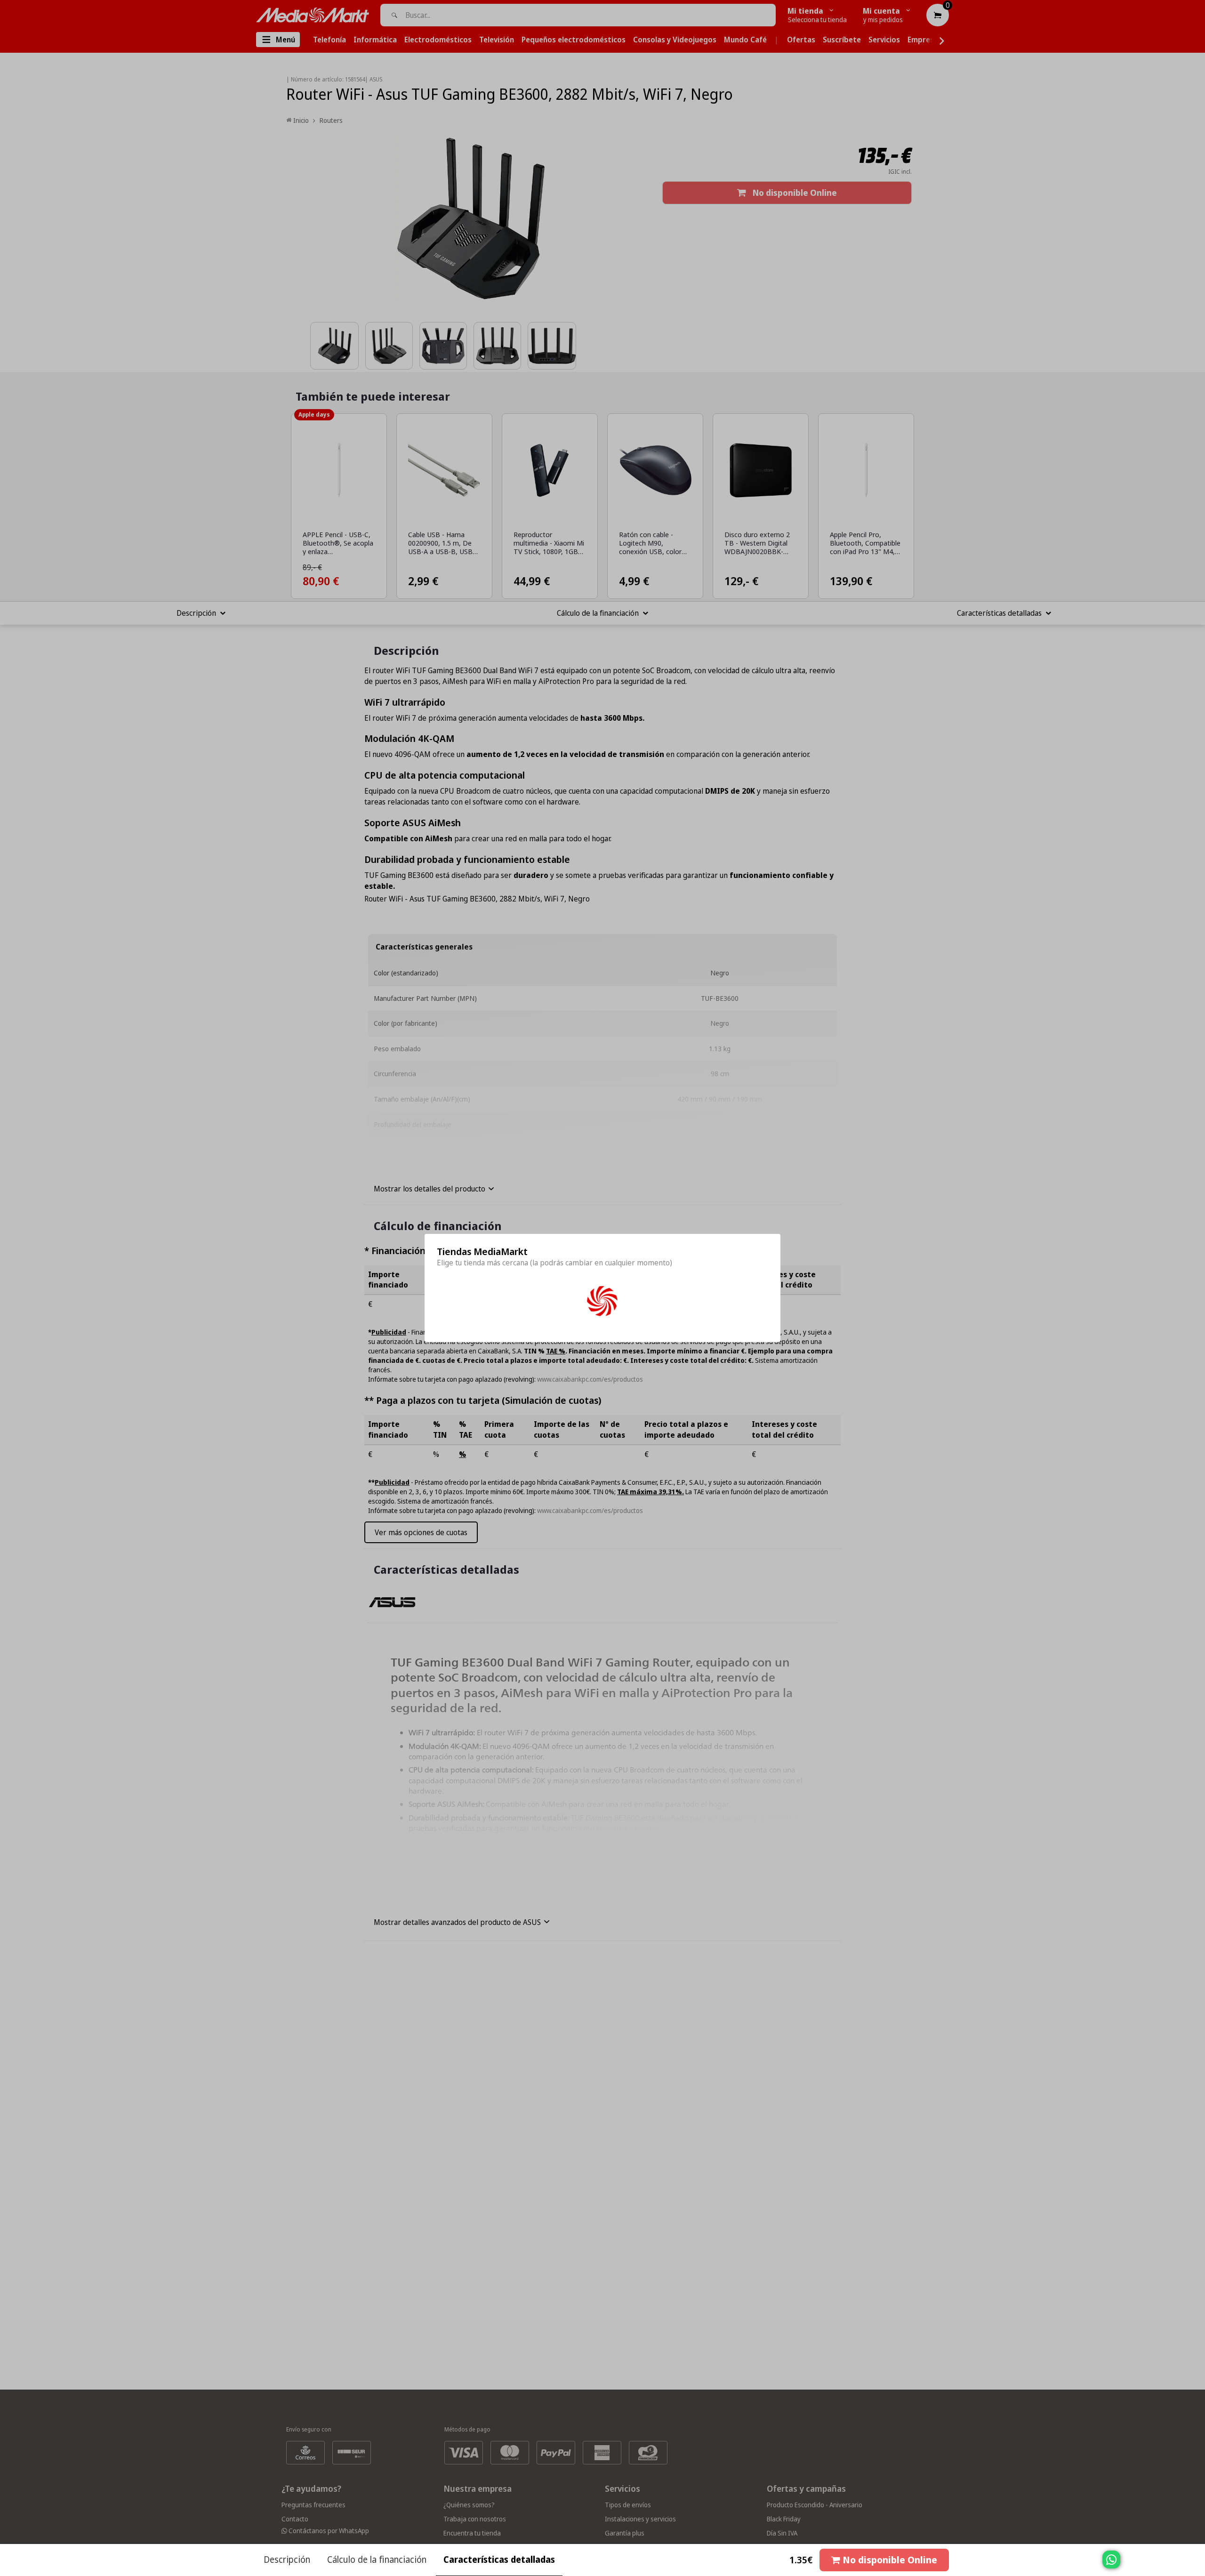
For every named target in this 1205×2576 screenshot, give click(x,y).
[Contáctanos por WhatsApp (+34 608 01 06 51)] (1196, 2564)
